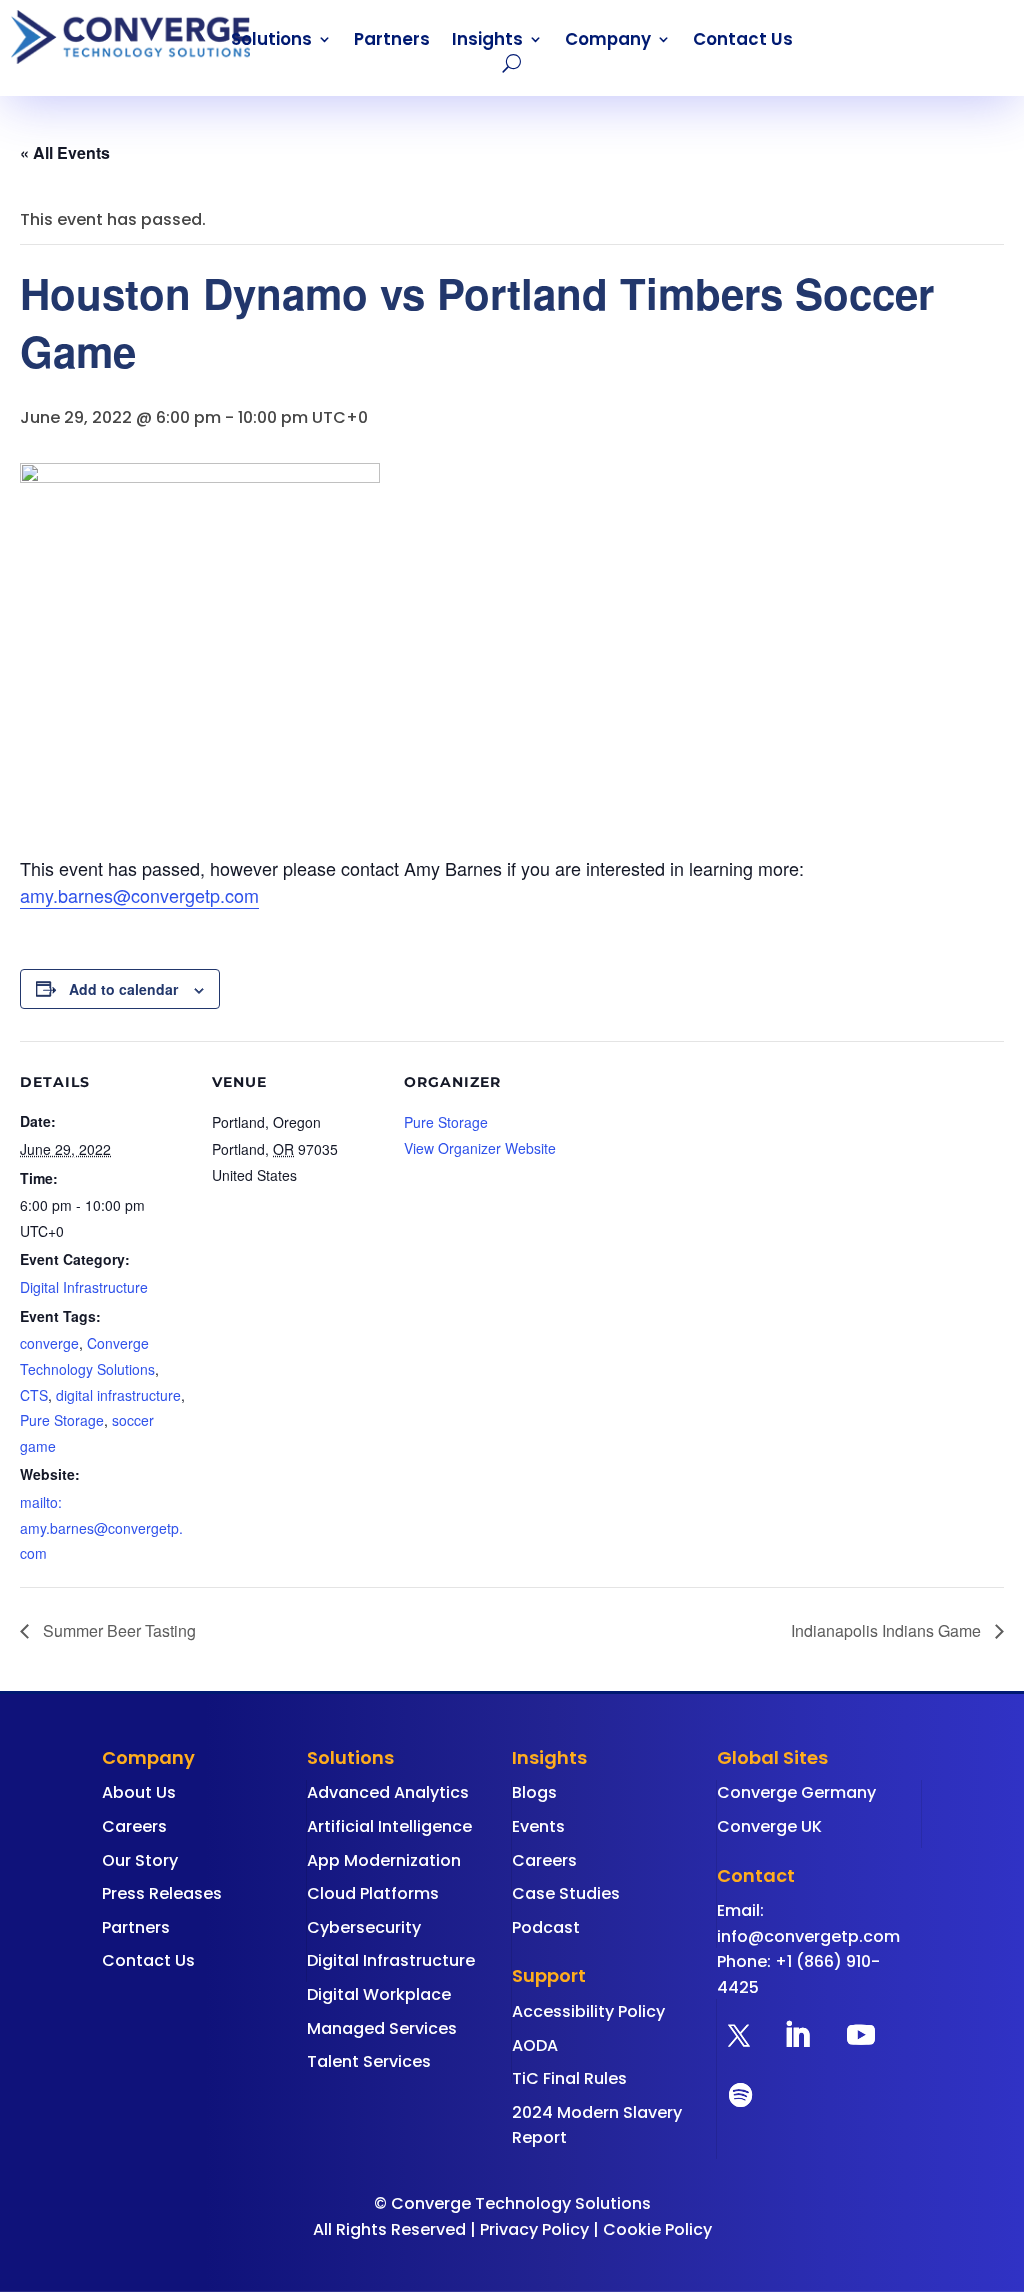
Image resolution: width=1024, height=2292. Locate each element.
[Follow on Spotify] (741, 2095)
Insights (487, 41)
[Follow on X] (739, 2035)
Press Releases (162, 1893)
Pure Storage (62, 1420)
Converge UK (769, 1826)
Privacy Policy (534, 2229)
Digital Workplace (379, 1994)
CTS (34, 1395)
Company (608, 41)
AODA (535, 2045)
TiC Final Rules (569, 2078)
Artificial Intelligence (389, 1826)
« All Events (65, 152)
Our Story (140, 1860)
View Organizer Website (480, 1148)
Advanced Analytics (388, 1792)
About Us (139, 1792)
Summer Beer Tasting (117, 1630)
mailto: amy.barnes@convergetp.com (101, 1527)
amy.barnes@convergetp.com (139, 895)
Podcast (546, 1927)
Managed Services (382, 2028)
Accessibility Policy (588, 2011)
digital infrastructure (118, 1395)
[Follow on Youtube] (861, 2035)
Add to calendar (123, 989)
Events (538, 1826)
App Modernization (384, 1860)
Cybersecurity (364, 1927)
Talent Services (369, 2061)
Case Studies (566, 1893)
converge (49, 1343)
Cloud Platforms (373, 1893)
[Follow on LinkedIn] (797, 2035)
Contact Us (743, 41)
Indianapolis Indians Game (888, 1630)
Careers (134, 1826)
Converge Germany (796, 1792)
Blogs (534, 1792)
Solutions (271, 41)
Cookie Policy (657, 2229)
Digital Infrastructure (84, 1287)
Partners (392, 41)
